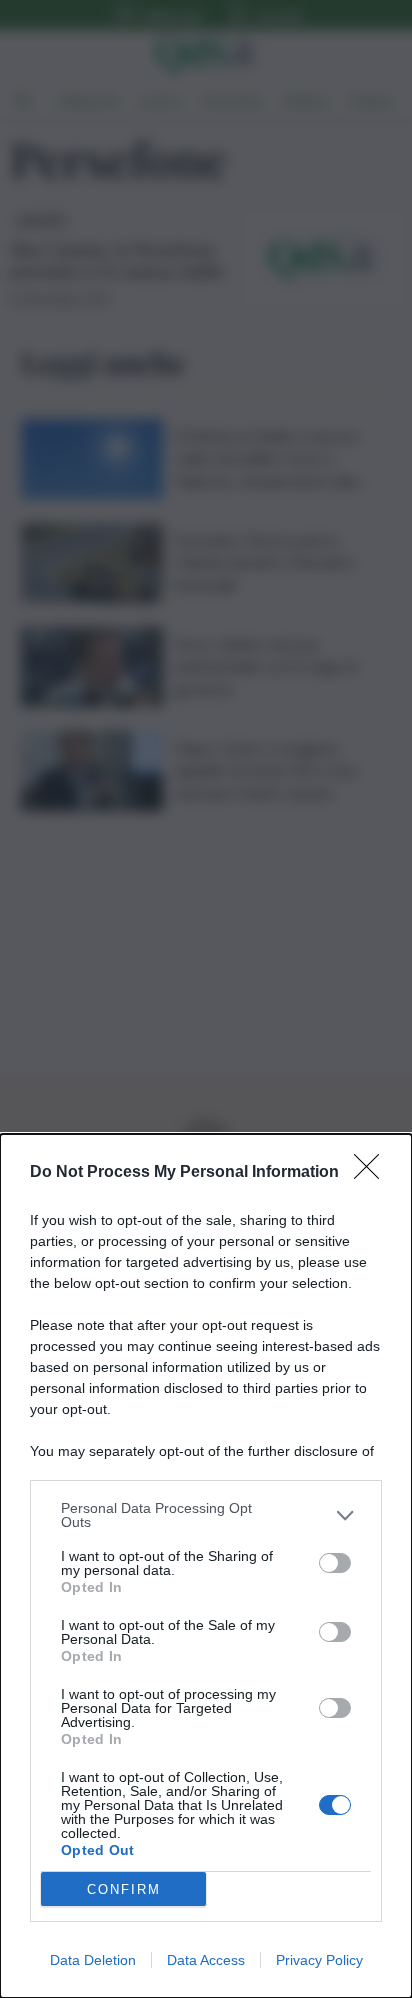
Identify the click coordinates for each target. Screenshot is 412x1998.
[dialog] (206, 1566)
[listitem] (206, 1515)
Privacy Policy (319, 1960)
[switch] (335, 1563)
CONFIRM (124, 1889)
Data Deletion (93, 1960)
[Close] (373, 1173)
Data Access (206, 1960)
